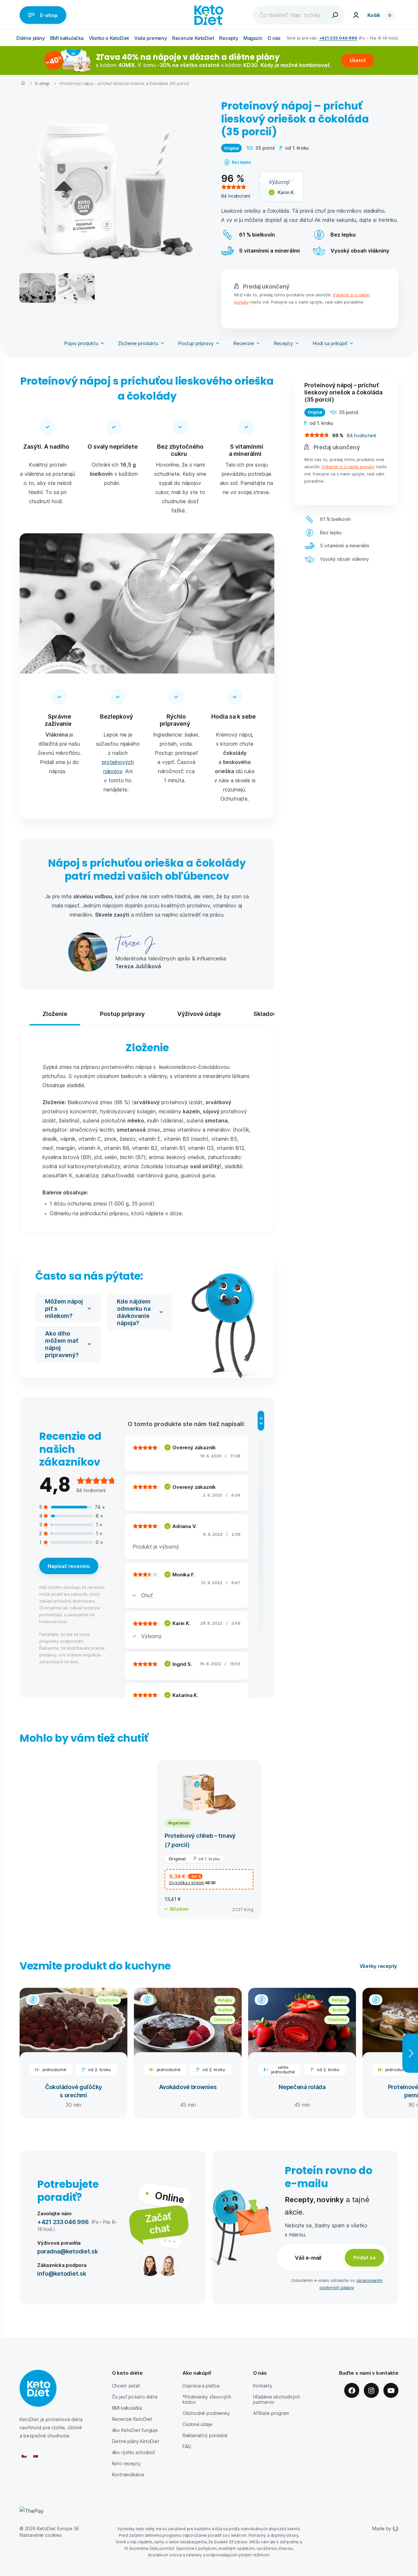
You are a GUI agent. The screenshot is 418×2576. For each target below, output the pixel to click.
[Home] (23, 84)
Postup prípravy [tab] (122, 1014)
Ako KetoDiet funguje (135, 2430)
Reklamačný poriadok (205, 2435)
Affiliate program (271, 2413)
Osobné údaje (198, 2424)
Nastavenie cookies (41, 2535)
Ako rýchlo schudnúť (134, 2452)
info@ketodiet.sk (62, 2273)
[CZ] (24, 2456)
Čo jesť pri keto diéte (135, 2397)
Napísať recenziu (69, 1566)
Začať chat (158, 2222)
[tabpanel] (147, 1129)
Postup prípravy (196, 343)
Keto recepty (126, 2463)
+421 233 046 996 (338, 38)
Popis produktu (81, 343)
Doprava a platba (201, 2386)
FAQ (187, 2446)
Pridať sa (364, 2257)
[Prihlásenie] (356, 15)
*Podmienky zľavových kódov (207, 2399)
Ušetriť (358, 60)
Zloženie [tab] (55, 1014)
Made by (382, 2528)
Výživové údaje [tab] (199, 1014)
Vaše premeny (151, 38)
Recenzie (244, 343)
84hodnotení (236, 196)
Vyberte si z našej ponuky (348, 466)
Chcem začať (126, 2386)
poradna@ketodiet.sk (68, 2251)
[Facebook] (352, 2390)
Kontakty (263, 2386)
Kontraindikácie (128, 2475)
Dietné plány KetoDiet (136, 2441)
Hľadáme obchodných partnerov (277, 2399)
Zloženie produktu (138, 343)
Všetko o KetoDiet (109, 38)
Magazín (253, 38)
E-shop (49, 15)
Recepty (229, 38)
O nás (274, 38)
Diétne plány (31, 38)
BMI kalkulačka (67, 38)
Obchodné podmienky (206, 2413)
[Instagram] (371, 2390)
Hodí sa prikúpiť (330, 343)
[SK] (36, 2456)
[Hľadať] (335, 15)
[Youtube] (391, 2390)
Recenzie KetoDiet (193, 38)
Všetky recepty (379, 1966)
